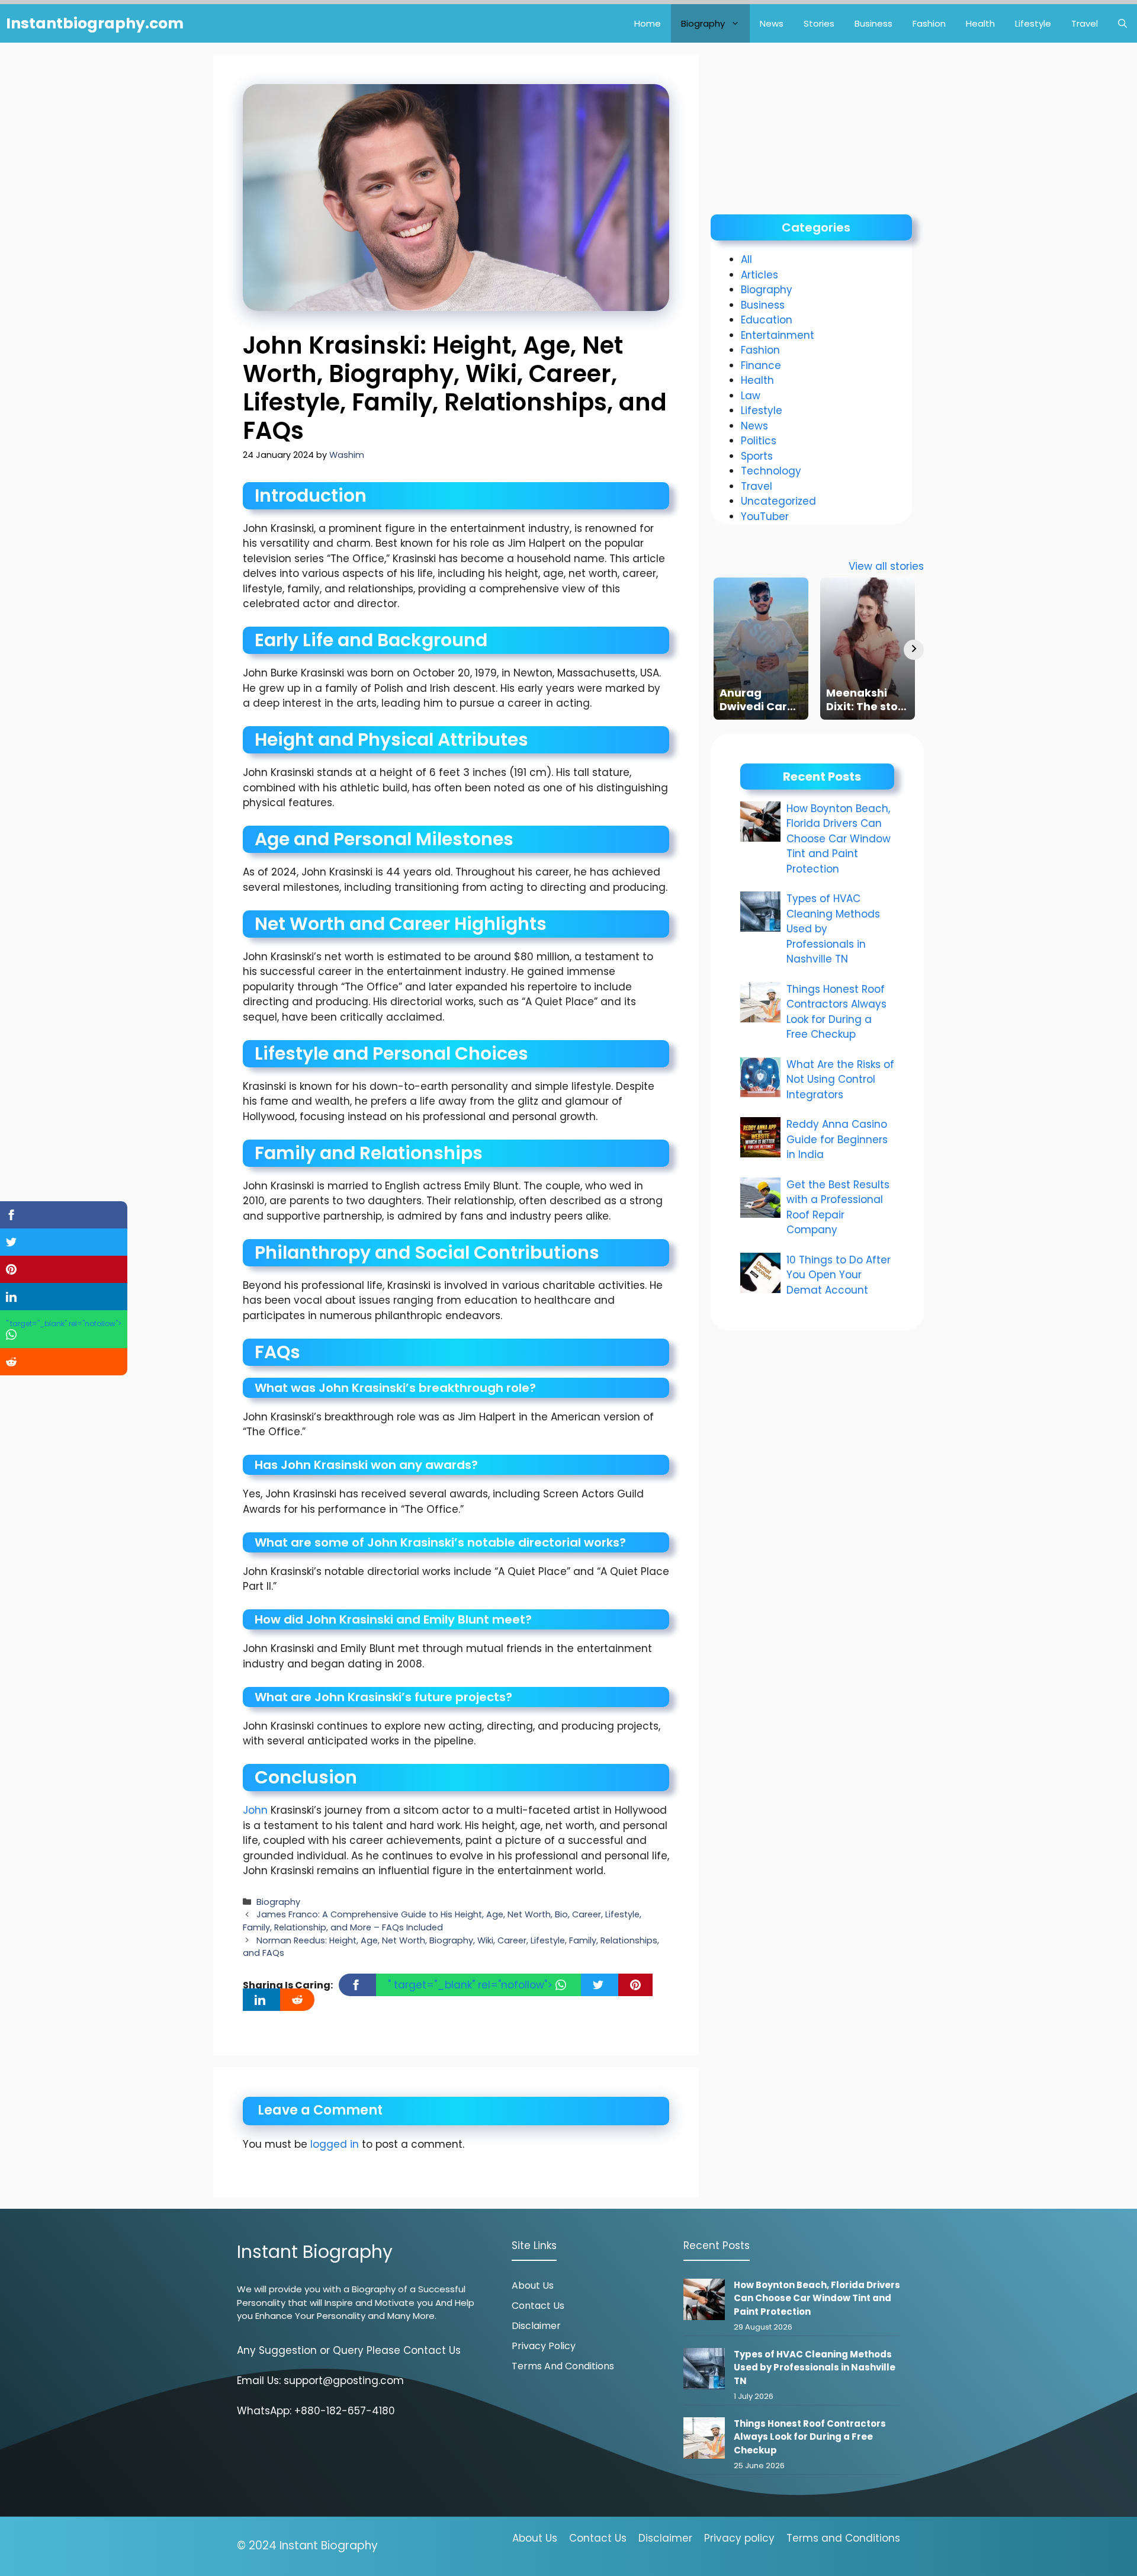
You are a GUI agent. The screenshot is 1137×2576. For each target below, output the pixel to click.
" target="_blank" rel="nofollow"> (472, 1985)
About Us (533, 2285)
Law (751, 396)
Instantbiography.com (95, 23)
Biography (703, 23)
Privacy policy (739, 2538)
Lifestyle (1033, 23)
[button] (1122, 23)
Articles (759, 275)
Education (767, 320)
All (746, 259)
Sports (757, 456)
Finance (761, 365)
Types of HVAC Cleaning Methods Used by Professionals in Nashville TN (815, 2368)
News (772, 23)
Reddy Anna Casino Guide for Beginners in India (837, 1139)
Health (980, 23)
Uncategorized (778, 501)
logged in (335, 2144)
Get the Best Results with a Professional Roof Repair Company (838, 1207)
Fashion (929, 23)
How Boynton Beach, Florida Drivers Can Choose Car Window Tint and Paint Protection (839, 839)
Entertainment (778, 335)
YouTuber (765, 517)
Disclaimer (536, 2326)
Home (648, 23)
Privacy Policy (544, 2346)
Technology (771, 471)
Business (873, 23)
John (255, 1810)
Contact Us (538, 2306)
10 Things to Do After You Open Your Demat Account (839, 1275)
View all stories (886, 566)
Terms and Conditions (563, 2366)
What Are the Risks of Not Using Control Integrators (840, 1080)
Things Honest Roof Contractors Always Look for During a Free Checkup (836, 1012)
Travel (1085, 23)
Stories (819, 23)
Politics (759, 441)
